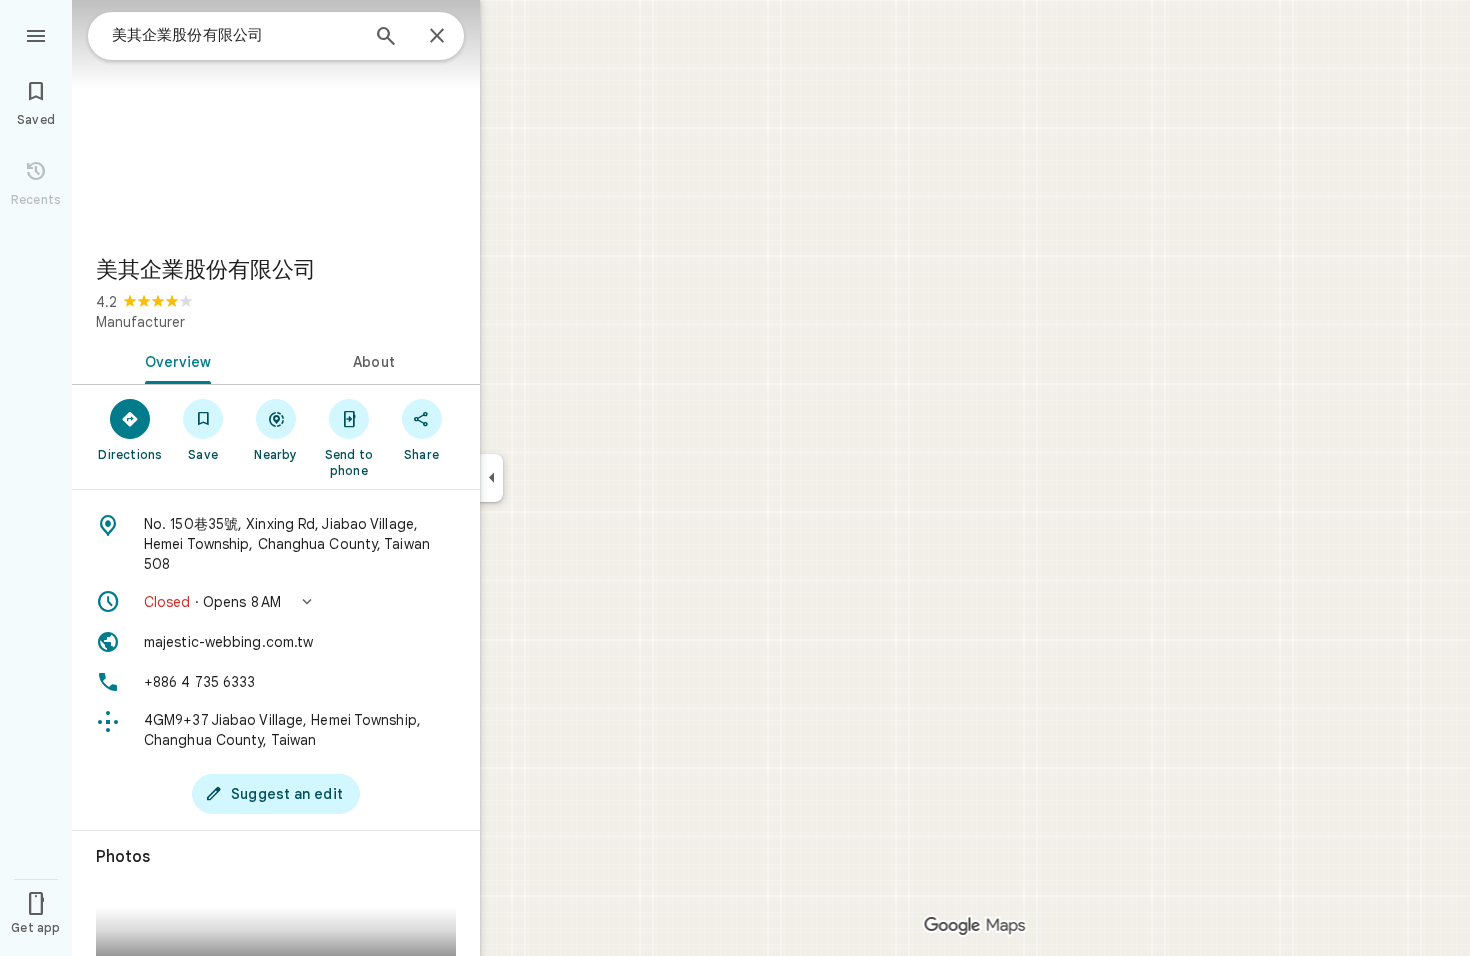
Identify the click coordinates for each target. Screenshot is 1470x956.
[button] (276, 602)
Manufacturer (140, 322)
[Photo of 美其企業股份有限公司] (276, 120)
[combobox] (235, 35)
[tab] (174, 360)
